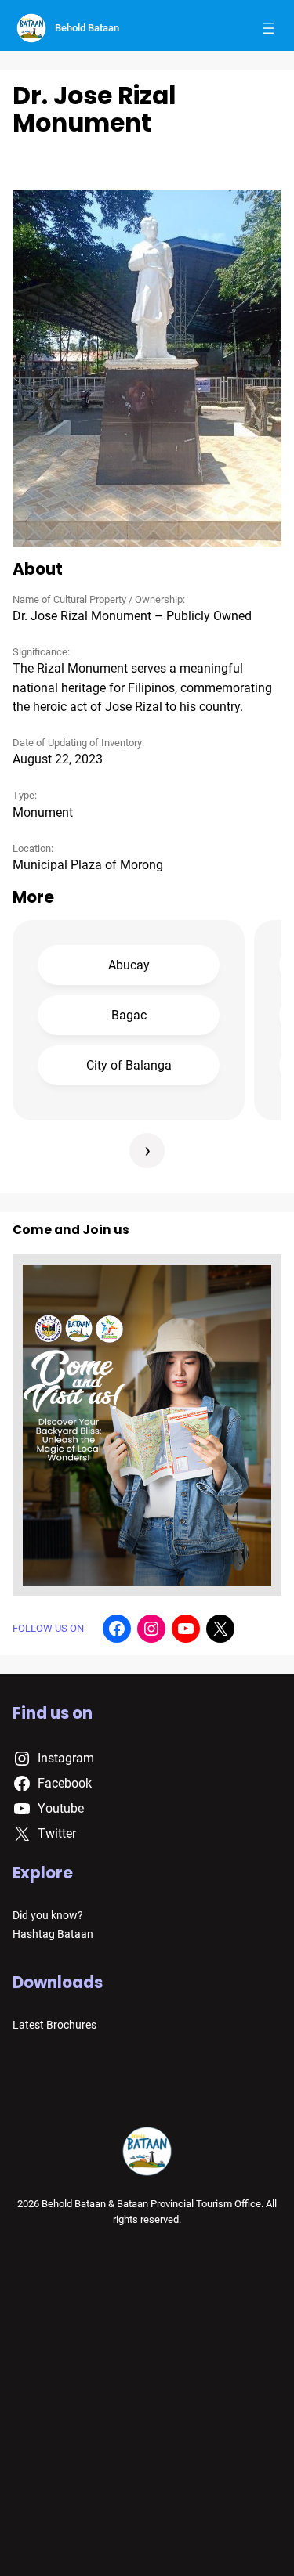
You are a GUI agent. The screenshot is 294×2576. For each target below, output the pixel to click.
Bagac (129, 1015)
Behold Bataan (87, 28)
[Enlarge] (261, 211)
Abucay (129, 965)
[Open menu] (269, 28)
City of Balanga (129, 1065)
